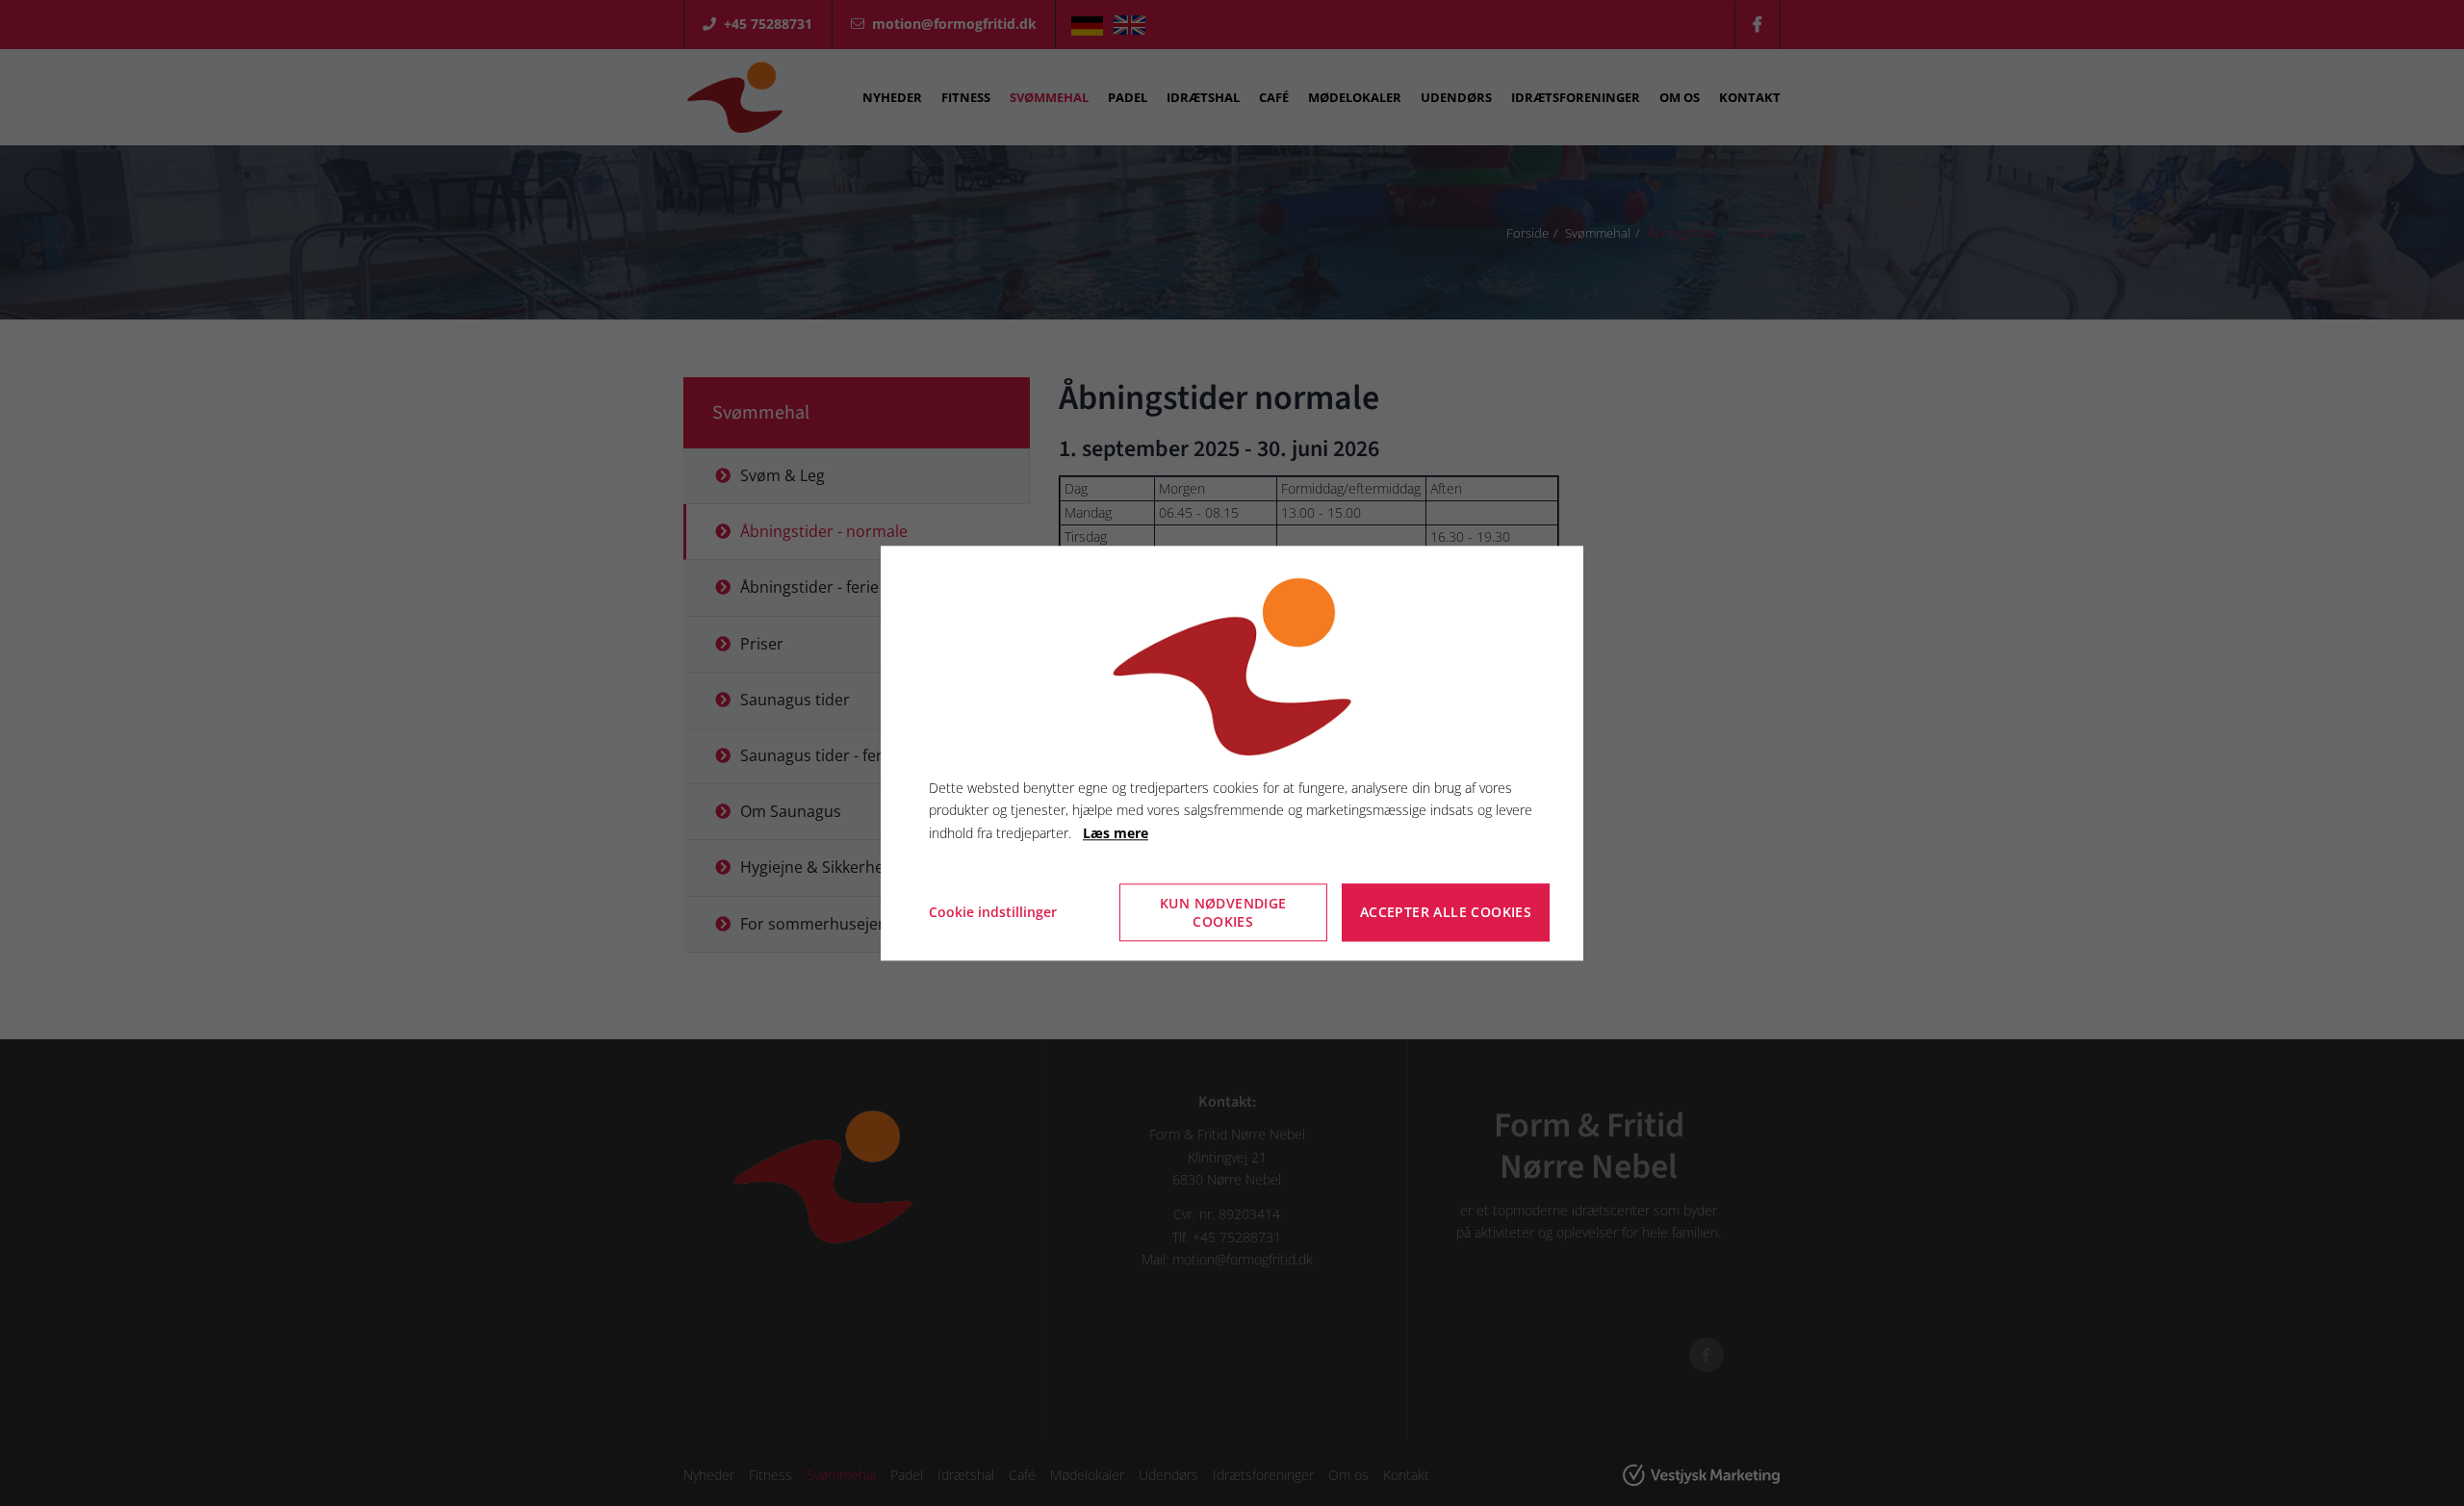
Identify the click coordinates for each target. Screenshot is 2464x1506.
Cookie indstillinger (993, 912)
